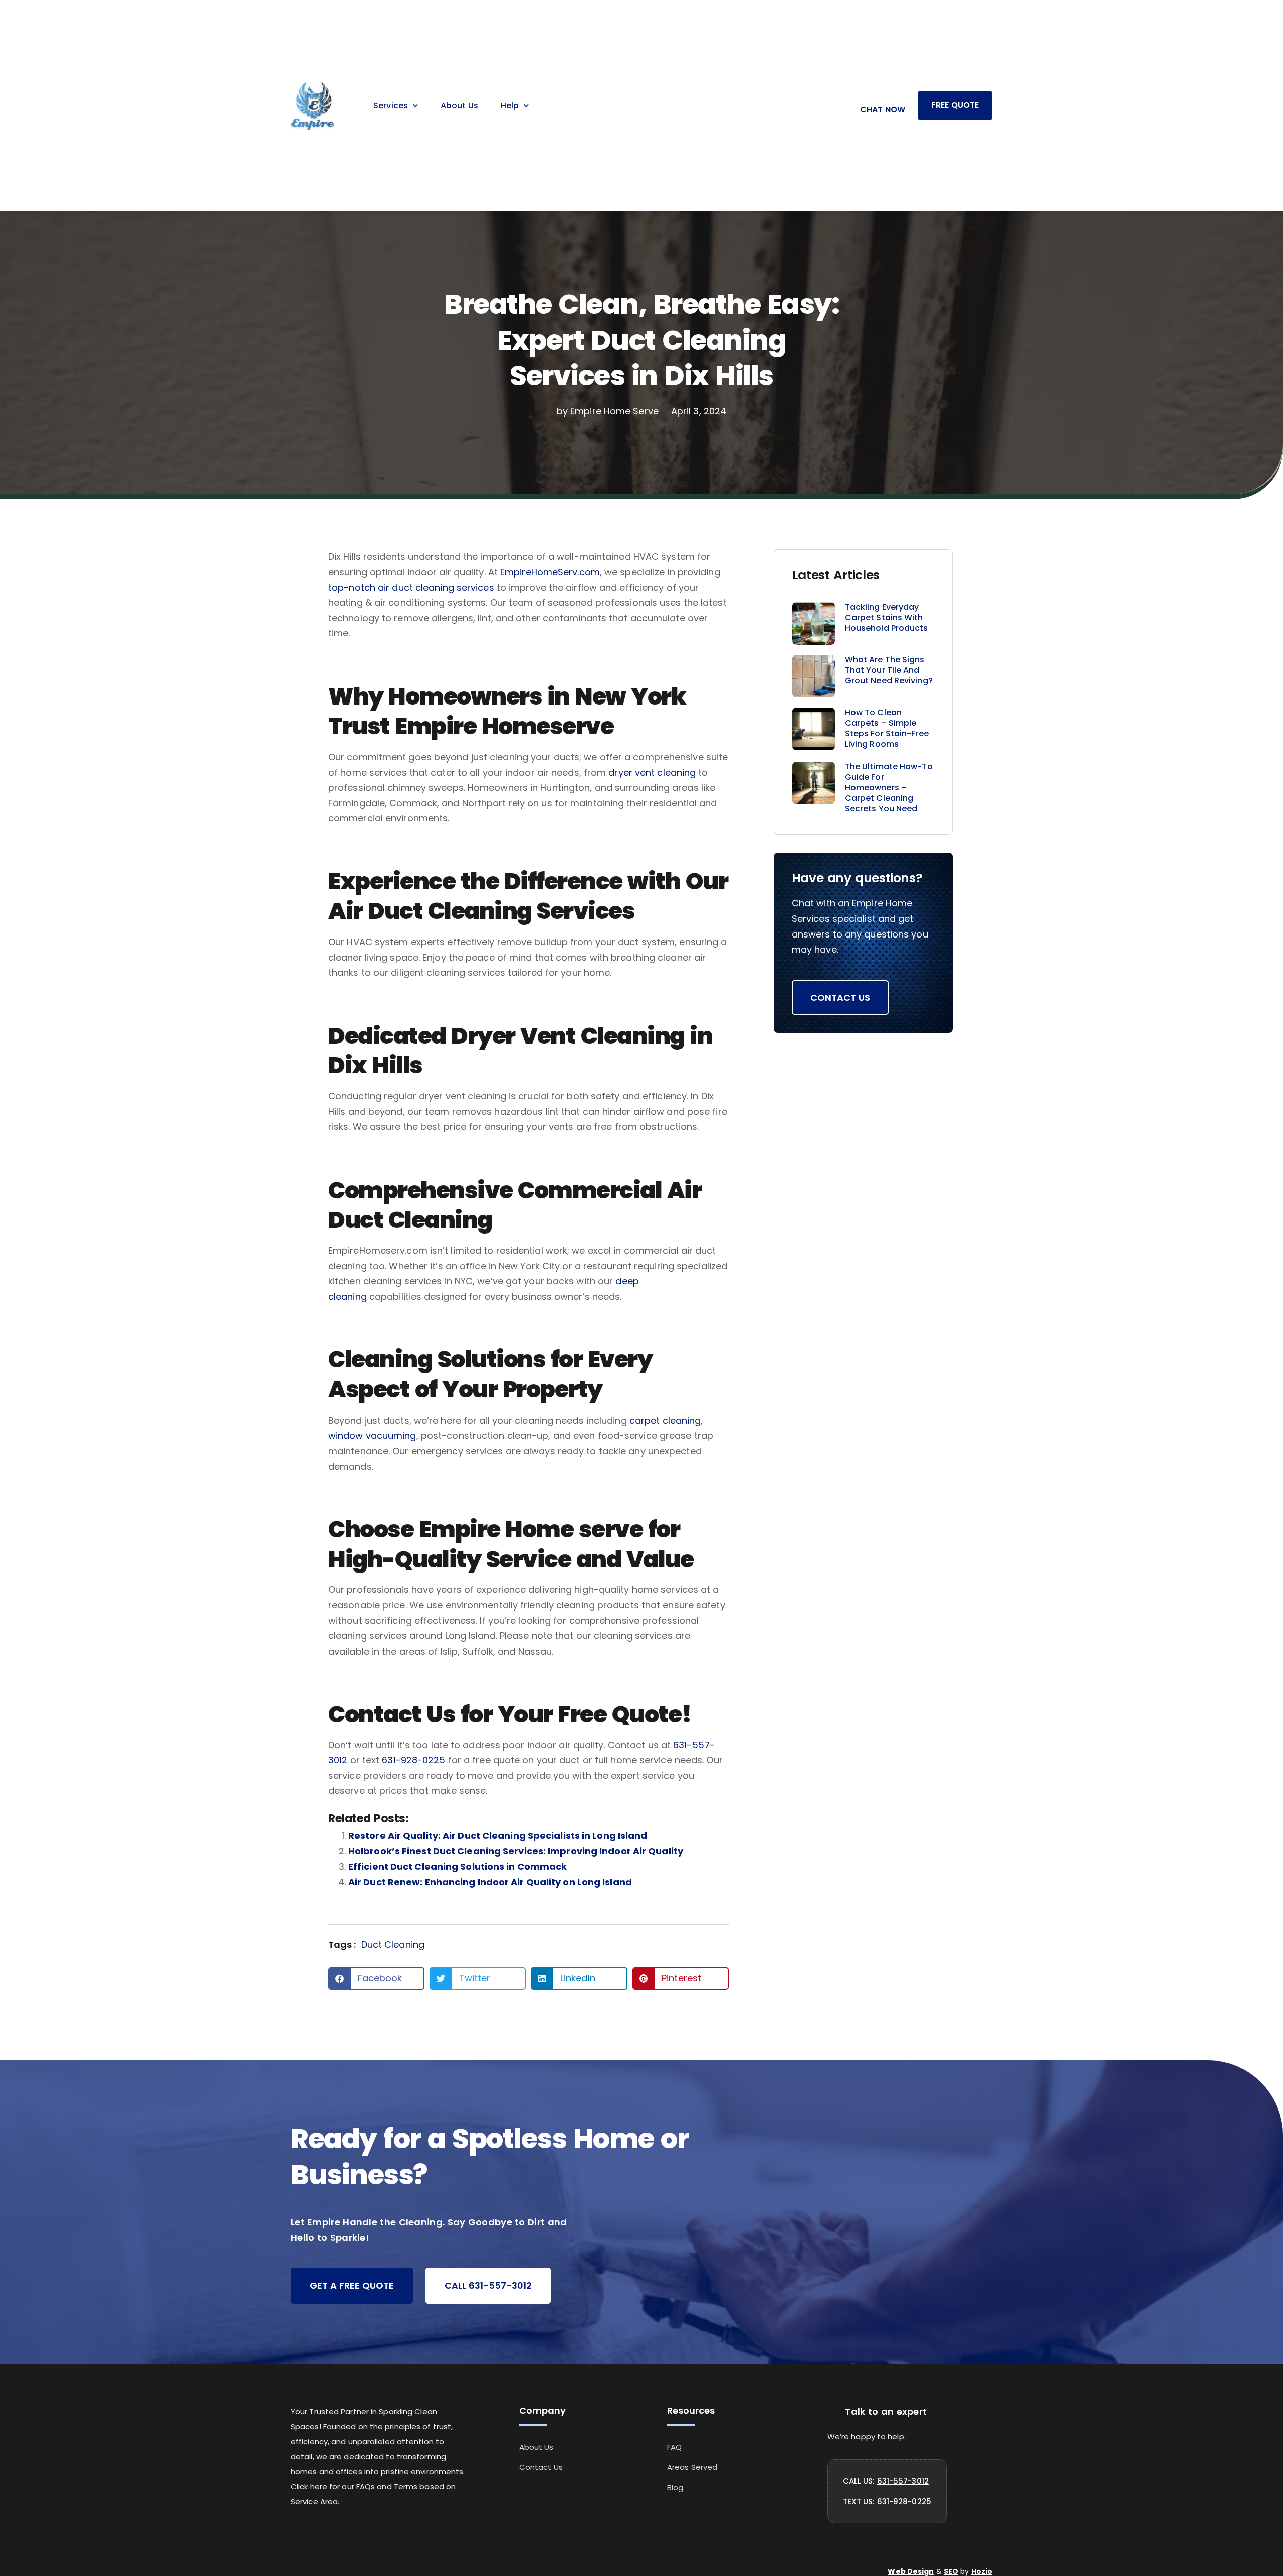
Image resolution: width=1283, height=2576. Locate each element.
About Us (459, 105)
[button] (376, 1978)
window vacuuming (372, 1435)
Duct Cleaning (393, 1944)
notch (363, 588)
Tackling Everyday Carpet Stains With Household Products (887, 618)
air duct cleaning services (436, 588)
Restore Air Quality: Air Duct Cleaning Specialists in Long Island (498, 1836)
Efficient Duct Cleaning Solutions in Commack (458, 1867)
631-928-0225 (413, 1760)
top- (339, 588)
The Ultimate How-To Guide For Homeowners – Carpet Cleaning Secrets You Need (889, 787)
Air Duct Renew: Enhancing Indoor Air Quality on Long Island (490, 1882)
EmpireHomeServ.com (550, 572)
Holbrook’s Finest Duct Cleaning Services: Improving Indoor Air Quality (516, 1851)
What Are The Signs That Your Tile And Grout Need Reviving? (889, 670)
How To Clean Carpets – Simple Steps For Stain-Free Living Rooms (887, 728)
